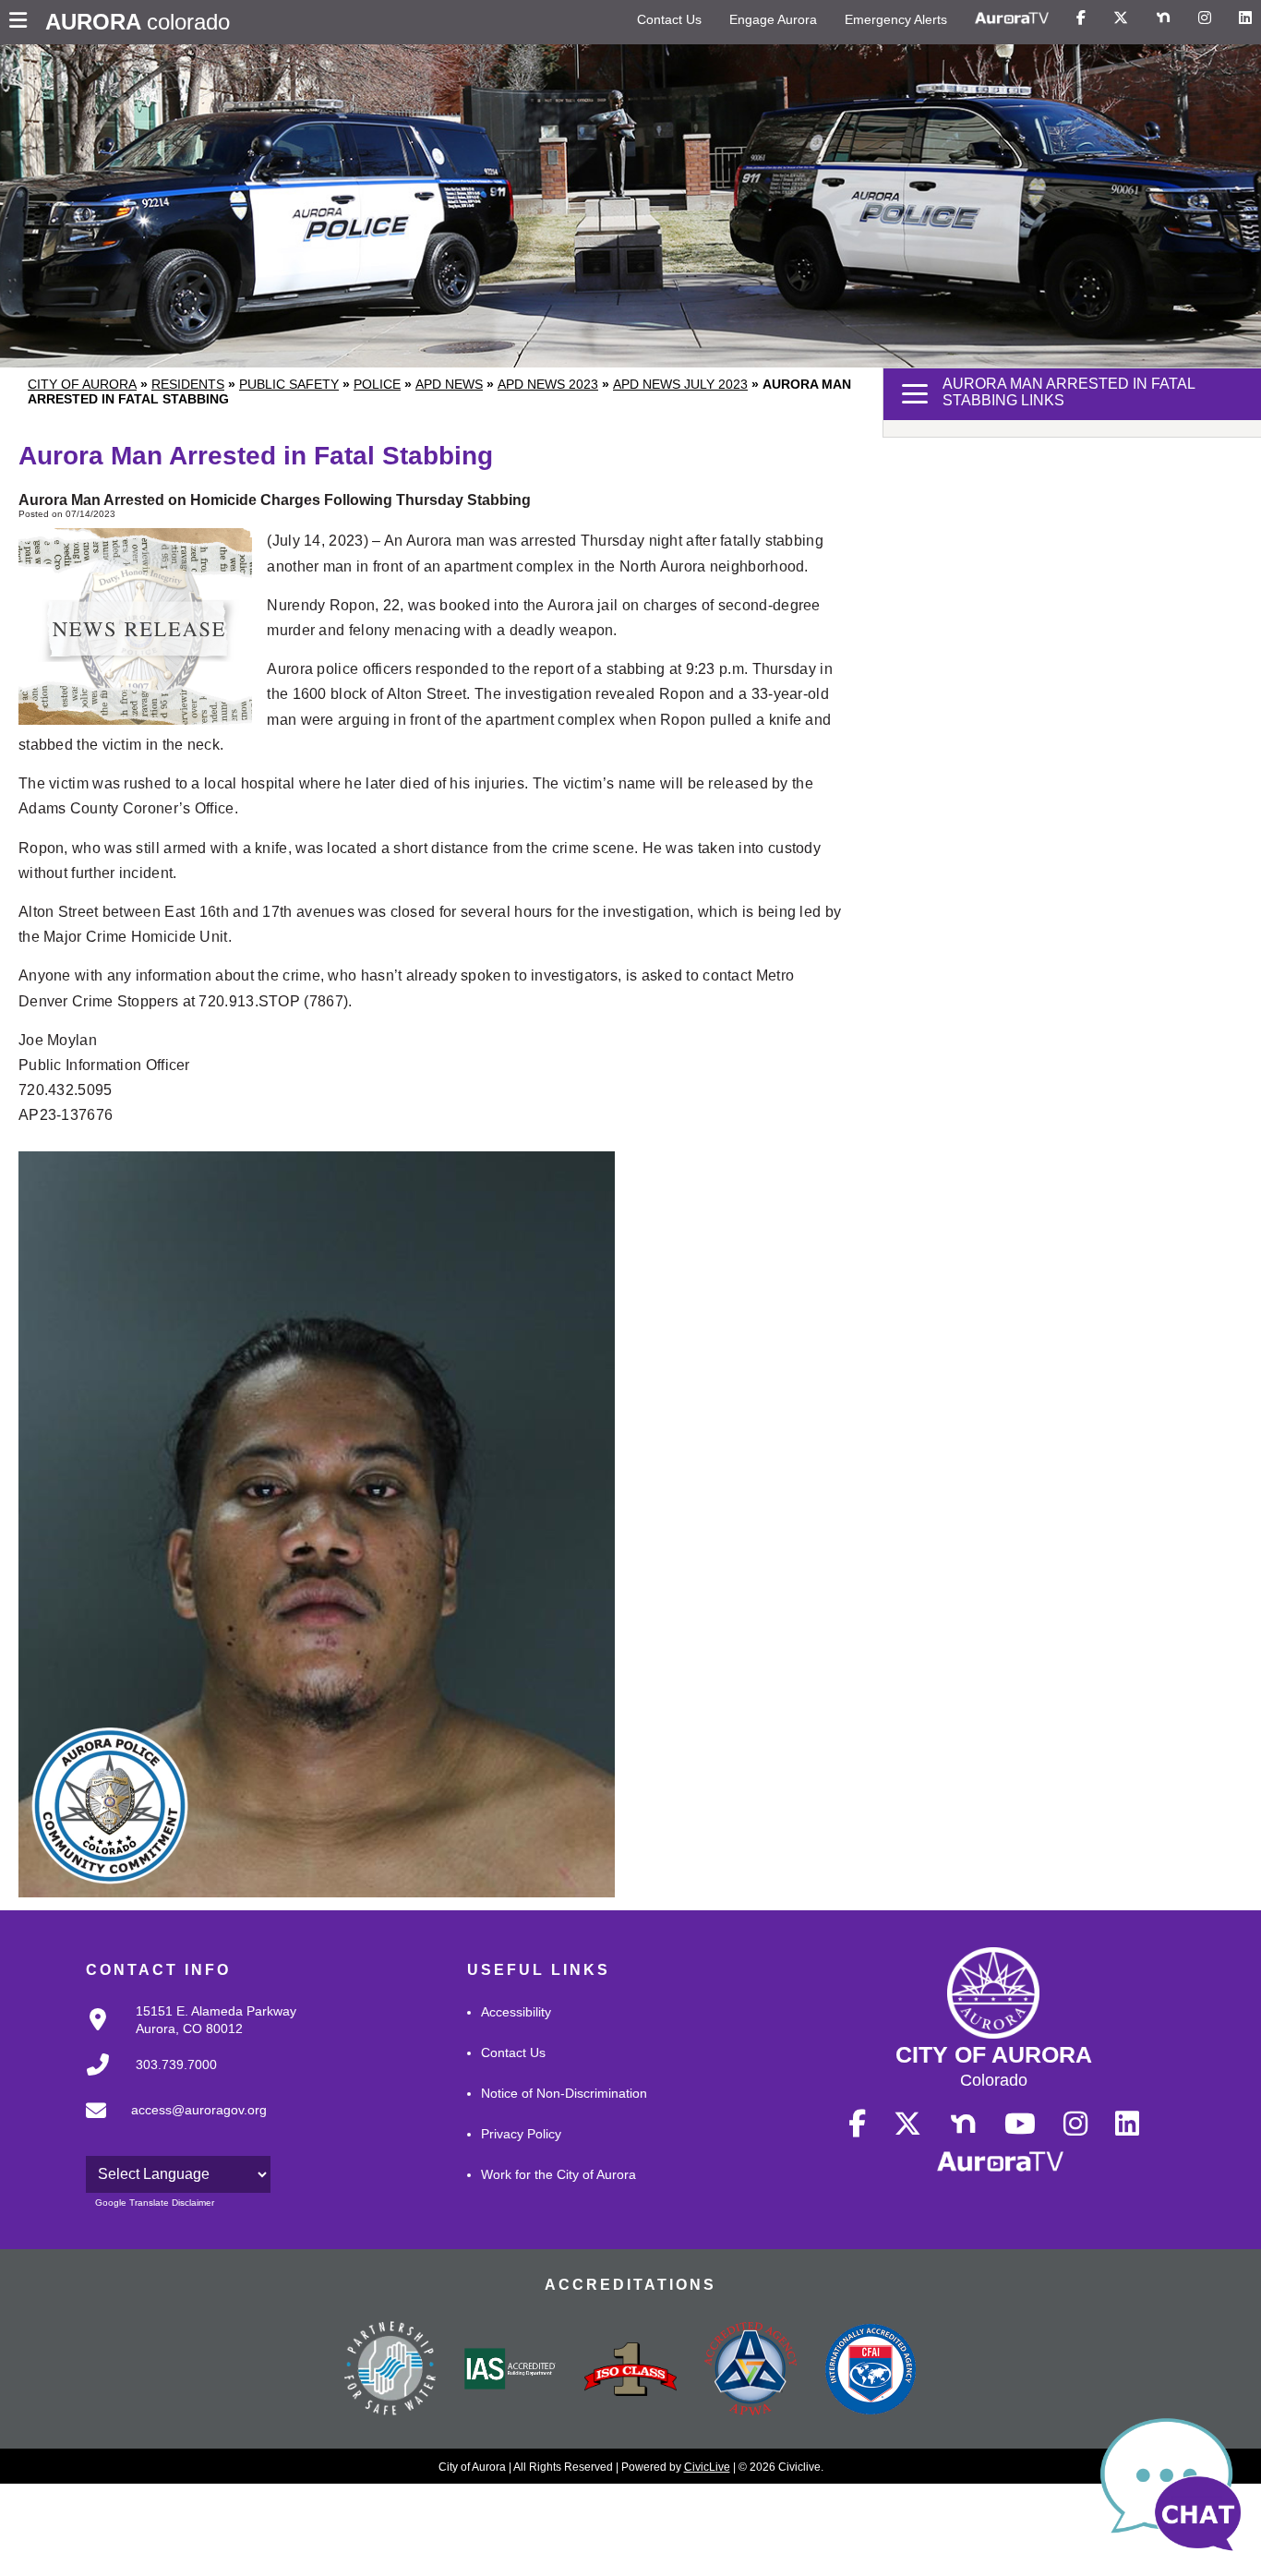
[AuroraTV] (1012, 18)
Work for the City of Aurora (558, 2174)
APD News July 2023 (680, 384)
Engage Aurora (773, 19)
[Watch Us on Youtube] (1020, 2125)
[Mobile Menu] (23, 22)
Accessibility (516, 2012)
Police (377, 384)
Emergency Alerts (896, 19)
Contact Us (669, 19)
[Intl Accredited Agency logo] (871, 2371)
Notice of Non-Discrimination (564, 2093)
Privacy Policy (521, 2134)
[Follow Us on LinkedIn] (1245, 18)
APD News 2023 (548, 384)
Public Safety (289, 384)
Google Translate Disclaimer (155, 2203)
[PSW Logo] (390, 2371)
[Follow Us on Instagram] (1205, 18)
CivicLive (707, 2467)
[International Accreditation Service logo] (510, 2370)
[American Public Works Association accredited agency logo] (751, 2371)
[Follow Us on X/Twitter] (1121, 18)
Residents (188, 384)
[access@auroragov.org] (171, 2125)
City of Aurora (82, 384)
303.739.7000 (176, 2064)
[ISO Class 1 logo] (630, 2371)
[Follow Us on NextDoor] (1163, 18)
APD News (449, 384)
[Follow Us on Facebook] (1081, 18)
